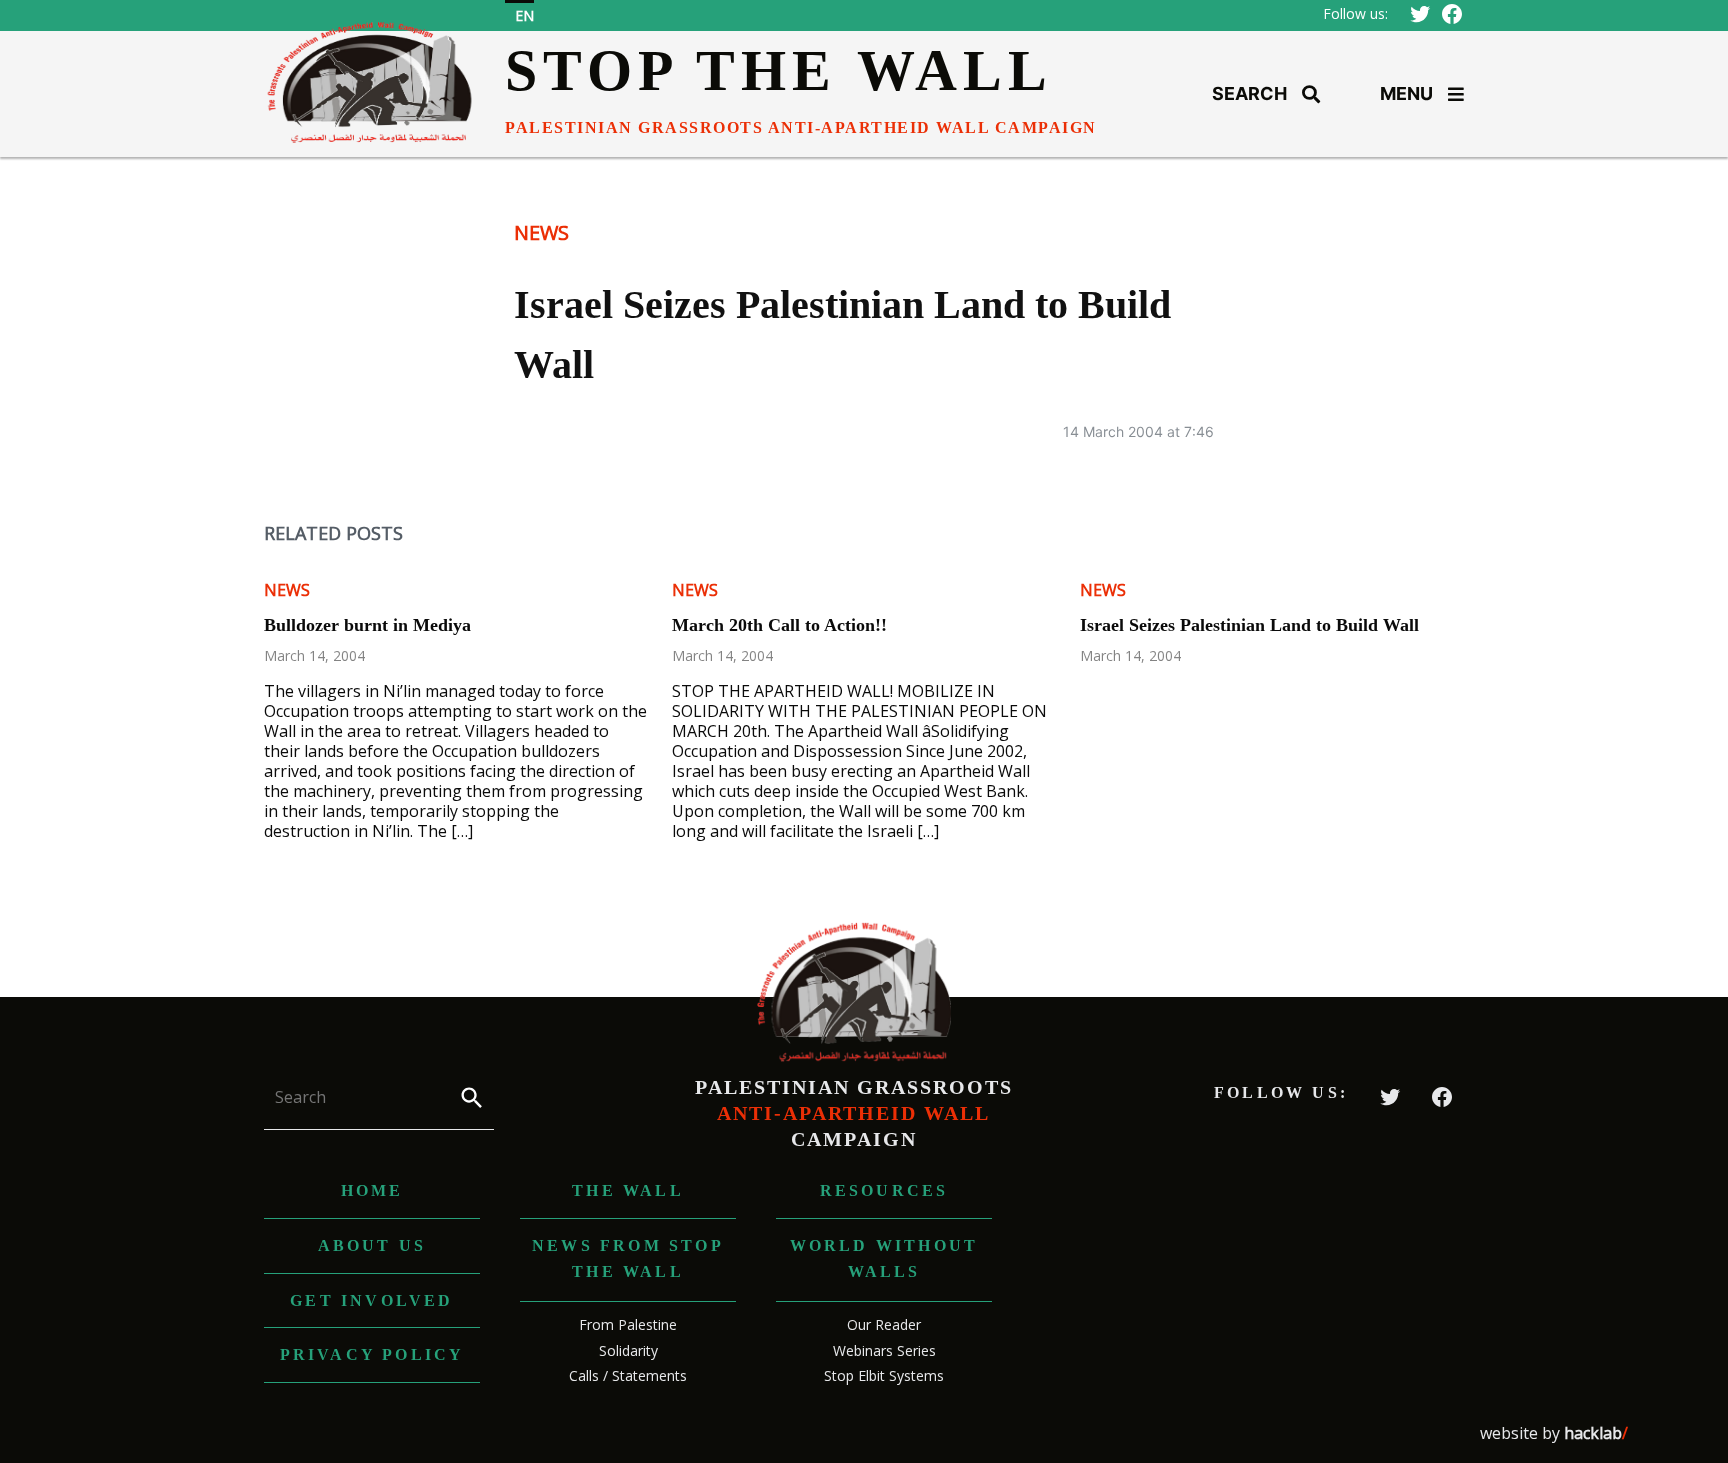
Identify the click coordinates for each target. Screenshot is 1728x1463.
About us (372, 1245)
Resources (884, 1190)
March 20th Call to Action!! (779, 625)
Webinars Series (884, 1350)
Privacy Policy (372, 1354)
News (541, 232)
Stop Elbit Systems (884, 1375)
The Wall (628, 1190)
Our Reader (884, 1324)
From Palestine (628, 1324)
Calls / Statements (628, 1375)
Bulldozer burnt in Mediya (367, 625)
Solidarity (628, 1350)
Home (372, 1190)
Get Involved (371, 1300)
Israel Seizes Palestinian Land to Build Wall (1249, 625)
